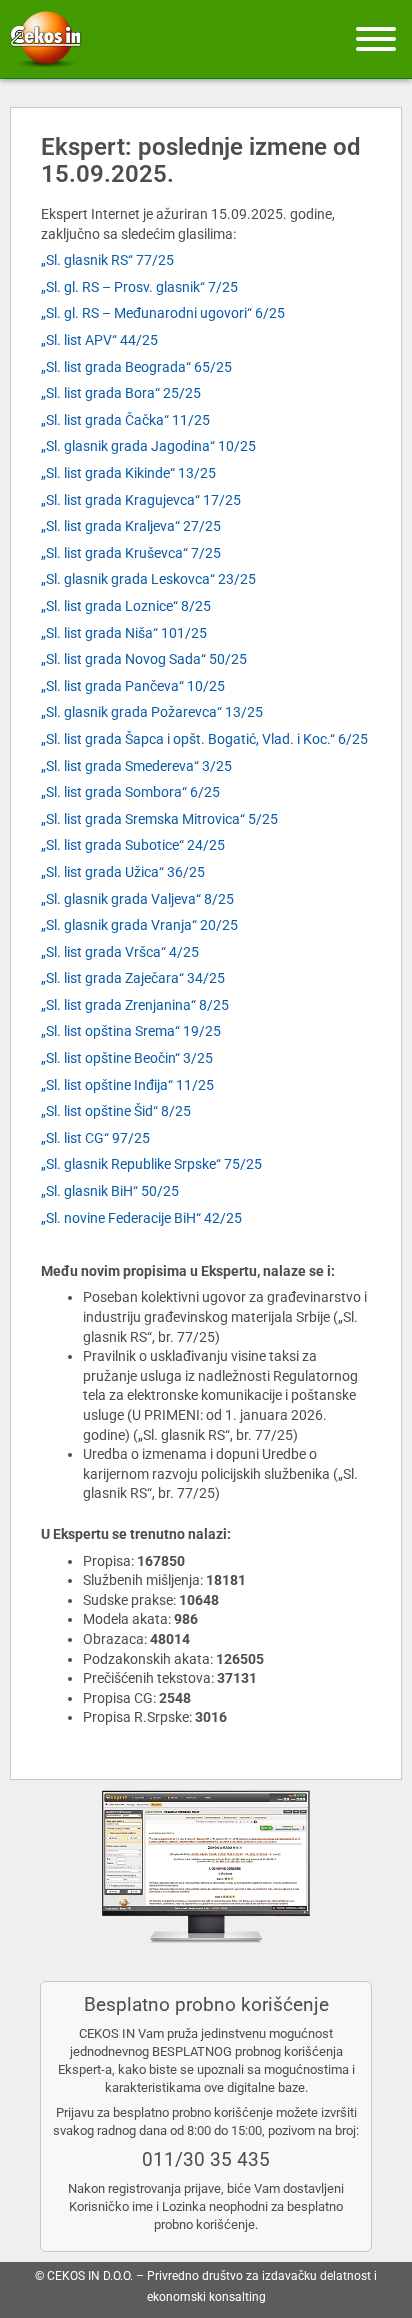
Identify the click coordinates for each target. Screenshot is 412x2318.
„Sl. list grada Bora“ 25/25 (121, 393)
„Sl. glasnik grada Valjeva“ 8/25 (137, 899)
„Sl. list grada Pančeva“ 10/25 (133, 686)
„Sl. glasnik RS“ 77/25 (107, 260)
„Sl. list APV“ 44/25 (99, 340)
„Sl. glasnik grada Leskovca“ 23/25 (148, 579)
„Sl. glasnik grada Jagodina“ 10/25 (148, 446)
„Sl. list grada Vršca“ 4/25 (120, 952)
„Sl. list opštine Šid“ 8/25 (116, 1111)
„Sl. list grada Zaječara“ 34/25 (133, 978)
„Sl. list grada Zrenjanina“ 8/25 (135, 1005)
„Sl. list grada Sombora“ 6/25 (130, 792)
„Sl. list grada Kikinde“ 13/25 (128, 473)
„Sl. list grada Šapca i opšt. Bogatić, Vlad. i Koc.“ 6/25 (204, 739)
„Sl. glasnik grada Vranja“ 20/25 (139, 925)
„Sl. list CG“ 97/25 (95, 1138)
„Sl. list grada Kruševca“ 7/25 (131, 553)
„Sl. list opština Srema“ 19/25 (131, 1031)
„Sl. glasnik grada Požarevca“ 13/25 (152, 712)
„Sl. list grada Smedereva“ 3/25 (136, 766)
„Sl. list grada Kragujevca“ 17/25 (141, 500)
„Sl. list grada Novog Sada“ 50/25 (144, 659)
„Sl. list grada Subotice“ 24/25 (133, 845)
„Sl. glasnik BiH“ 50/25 (110, 1191)
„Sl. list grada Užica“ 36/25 (123, 872)
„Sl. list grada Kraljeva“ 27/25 (131, 526)
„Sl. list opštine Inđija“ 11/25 (127, 1085)
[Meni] (376, 39)
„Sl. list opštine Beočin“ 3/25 (127, 1058)
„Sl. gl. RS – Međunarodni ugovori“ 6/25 (163, 313)
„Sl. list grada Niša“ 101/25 (124, 633)
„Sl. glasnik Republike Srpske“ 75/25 (151, 1164)
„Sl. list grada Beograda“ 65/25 (136, 367)
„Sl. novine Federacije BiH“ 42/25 (141, 1218)
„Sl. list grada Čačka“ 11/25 (125, 420)
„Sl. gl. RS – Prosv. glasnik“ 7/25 (139, 287)
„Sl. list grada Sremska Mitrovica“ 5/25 (159, 819)
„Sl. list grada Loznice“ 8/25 (126, 606)
